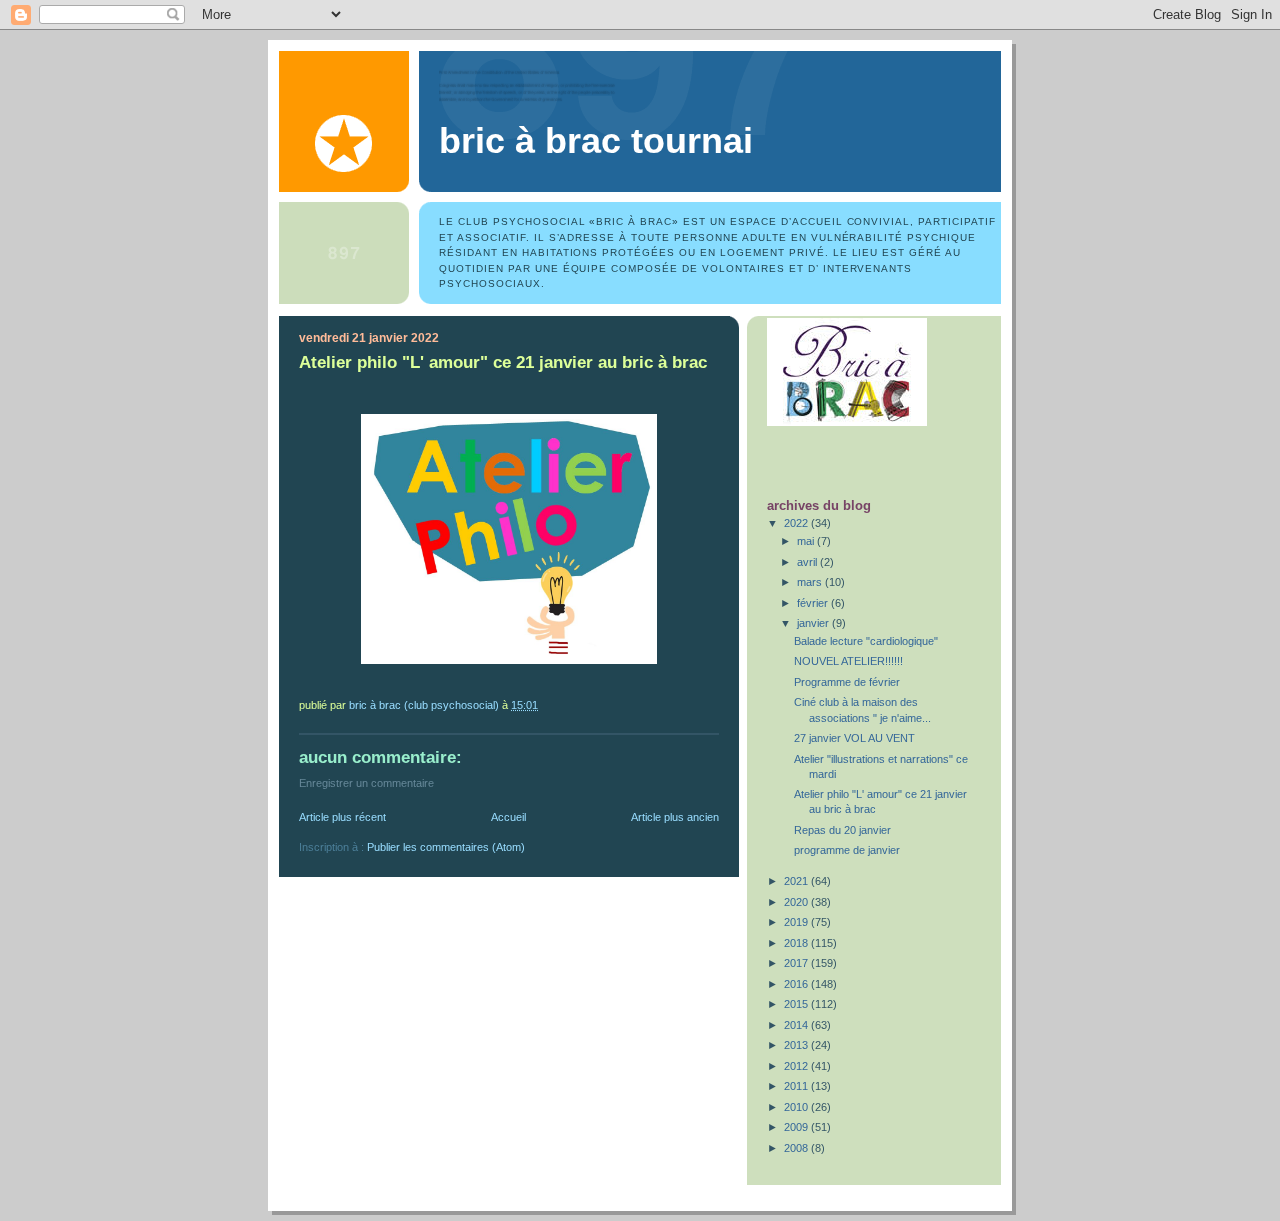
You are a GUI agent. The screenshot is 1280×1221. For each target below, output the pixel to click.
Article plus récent (342, 817)
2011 (797, 1086)
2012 (797, 1066)
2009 (797, 1127)
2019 (797, 922)
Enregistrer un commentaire (366, 783)
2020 (797, 902)
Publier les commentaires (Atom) (446, 847)
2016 (797, 984)
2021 (797, 881)
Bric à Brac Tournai (596, 141)
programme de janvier (847, 850)
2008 (797, 1148)
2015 (797, 1004)
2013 (797, 1045)
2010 (797, 1107)
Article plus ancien (675, 817)
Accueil (508, 817)
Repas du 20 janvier (842, 830)
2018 (797, 943)
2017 (797, 963)
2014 (797, 1025)
